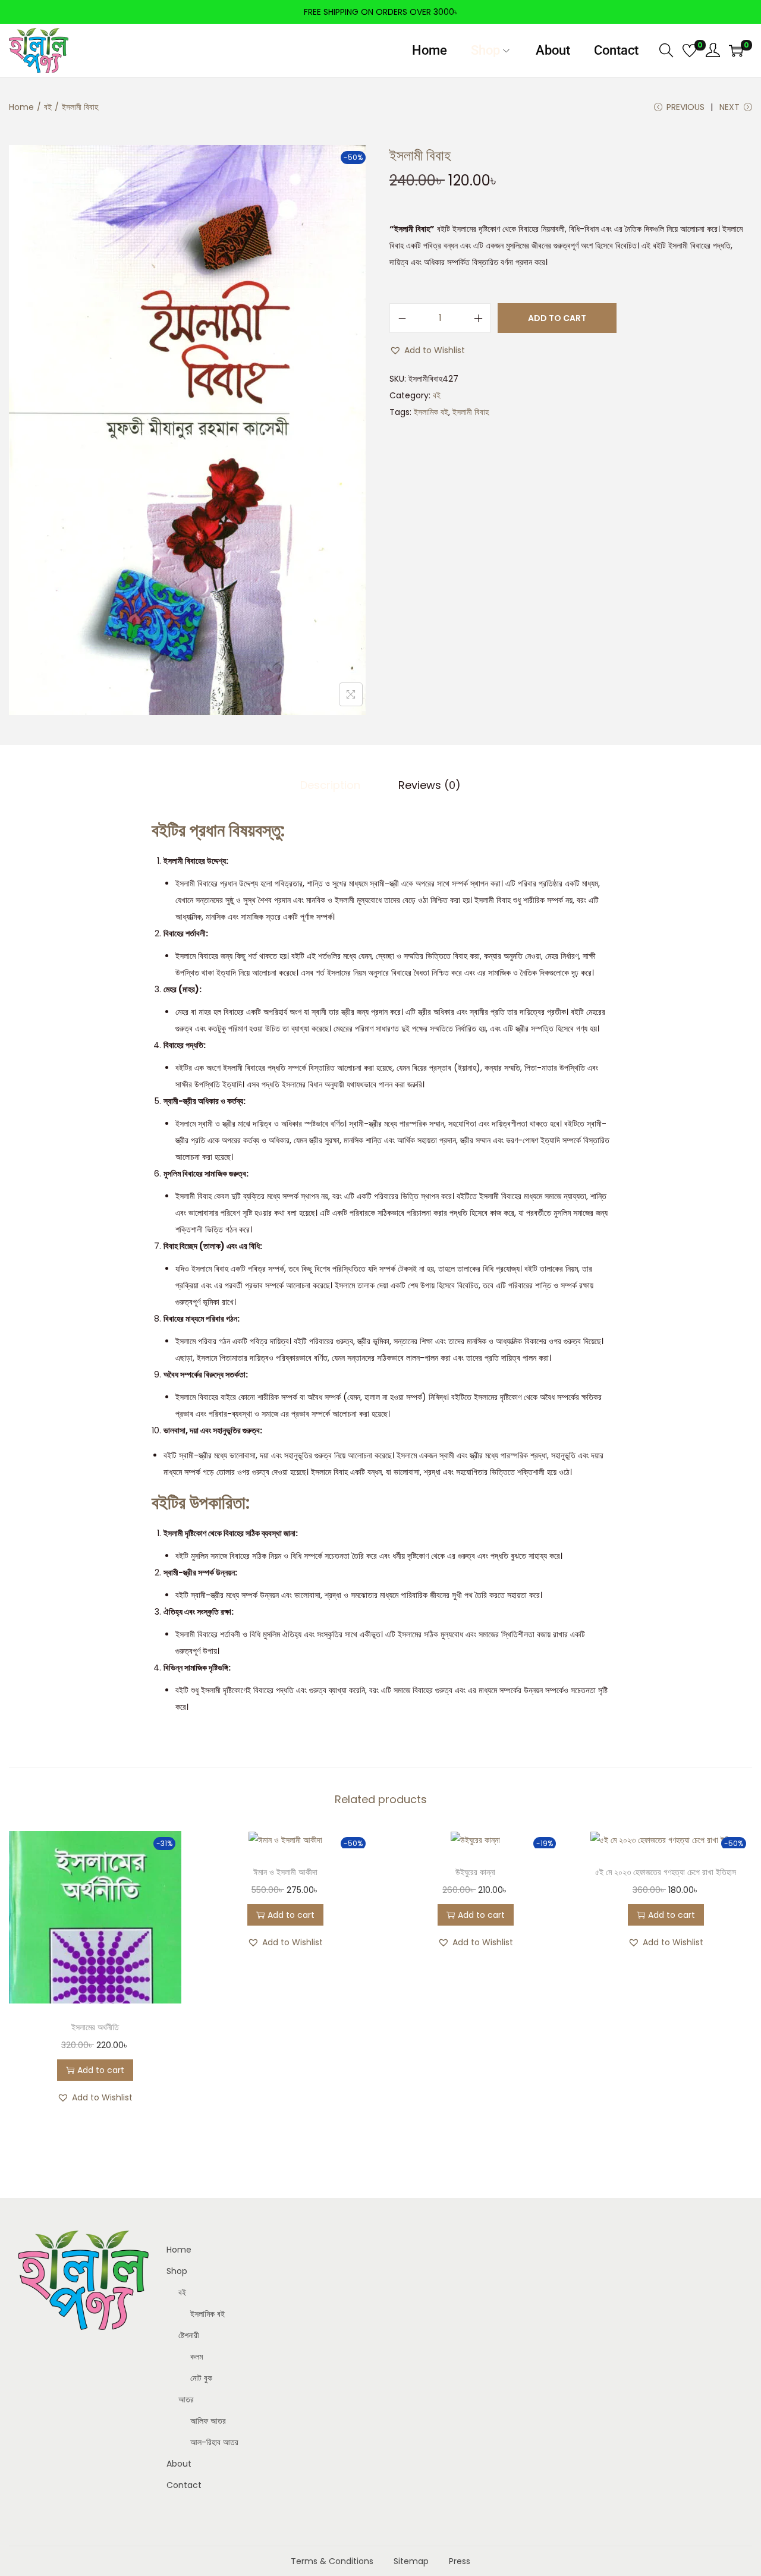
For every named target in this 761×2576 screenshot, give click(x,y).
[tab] (330, 785)
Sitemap (411, 2561)
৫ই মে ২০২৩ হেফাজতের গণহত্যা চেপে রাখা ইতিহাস (666, 1872)
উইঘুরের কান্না (475, 1872)
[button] (427, 350)
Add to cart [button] (101, 2070)
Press (460, 2561)
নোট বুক (201, 2378)
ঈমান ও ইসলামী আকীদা (285, 1872)
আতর (186, 2399)
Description (330, 785)
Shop (177, 2271)
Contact (184, 2485)
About (179, 2464)
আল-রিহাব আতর (214, 2442)
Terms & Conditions (332, 2561)
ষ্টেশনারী (189, 2335)
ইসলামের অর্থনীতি (95, 2027)
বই (48, 107)
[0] (690, 51)
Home (21, 107)
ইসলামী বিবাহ (471, 412)
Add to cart (557, 318)
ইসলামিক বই (431, 412)
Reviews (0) (430, 785)
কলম (196, 2357)
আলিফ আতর (208, 2421)
